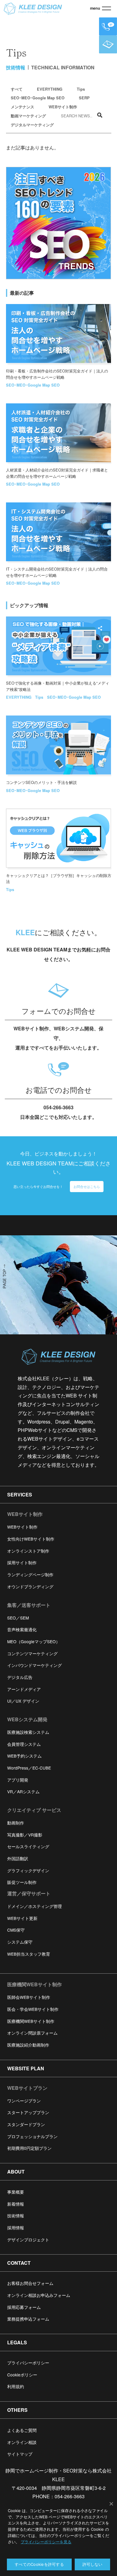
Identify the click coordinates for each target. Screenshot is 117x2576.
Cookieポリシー (22, 2375)
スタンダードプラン (26, 2124)
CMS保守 (16, 1930)
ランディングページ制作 (30, 1574)
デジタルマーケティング (32, 125)
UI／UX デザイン (23, 1701)
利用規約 (16, 2386)
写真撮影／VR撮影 (25, 1835)
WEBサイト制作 (63, 107)
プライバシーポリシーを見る (46, 2542)
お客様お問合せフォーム (30, 2283)
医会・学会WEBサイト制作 (33, 2009)
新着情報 (16, 2204)
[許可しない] (111, 2504)
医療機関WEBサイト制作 (34, 1984)
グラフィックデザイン (28, 1870)
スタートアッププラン (28, 2112)
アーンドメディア (24, 1689)
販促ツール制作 (22, 1882)
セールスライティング (28, 1846)
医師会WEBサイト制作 (29, 1997)
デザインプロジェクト (28, 2240)
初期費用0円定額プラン (29, 2148)
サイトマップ (20, 2454)
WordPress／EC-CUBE (29, 1768)
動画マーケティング (28, 116)
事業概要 (16, 2192)
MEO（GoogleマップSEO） (34, 1641)
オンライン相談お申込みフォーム (39, 2295)
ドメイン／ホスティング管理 (34, 1906)
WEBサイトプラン (27, 2088)
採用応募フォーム (24, 2307)
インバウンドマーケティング (34, 1665)
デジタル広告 (20, 1677)
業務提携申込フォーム (28, 2319)
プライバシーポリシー (28, 2363)
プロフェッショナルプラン (32, 2136)
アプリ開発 (18, 1780)
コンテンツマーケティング (32, 1653)
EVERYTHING (50, 89)
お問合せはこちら (87, 1186)
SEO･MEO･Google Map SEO (38, 98)
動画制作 (16, 1823)
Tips (81, 89)
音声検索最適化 (22, 1629)
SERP (84, 98)
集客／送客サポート (29, 1605)
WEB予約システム (24, 1756)
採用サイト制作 (22, 1562)
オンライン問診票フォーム (32, 2033)
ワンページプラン (24, 2101)
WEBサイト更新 (22, 1918)
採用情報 (16, 2228)
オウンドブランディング (30, 1586)
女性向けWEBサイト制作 (31, 1539)
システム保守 (20, 1942)
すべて (17, 89)
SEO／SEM (18, 1618)
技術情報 (16, 2216)
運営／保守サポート (29, 1893)
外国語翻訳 (18, 1858)
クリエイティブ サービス (34, 1810)
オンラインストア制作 (28, 1551)
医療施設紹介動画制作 (28, 2045)
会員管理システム (24, 1744)
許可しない (92, 2564)
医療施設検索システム (28, 1732)
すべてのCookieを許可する (39, 2564)
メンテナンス (22, 107)
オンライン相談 (22, 2442)
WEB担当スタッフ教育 (29, 1954)
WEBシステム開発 (27, 1719)
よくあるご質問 (22, 2430)
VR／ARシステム (23, 1791)
